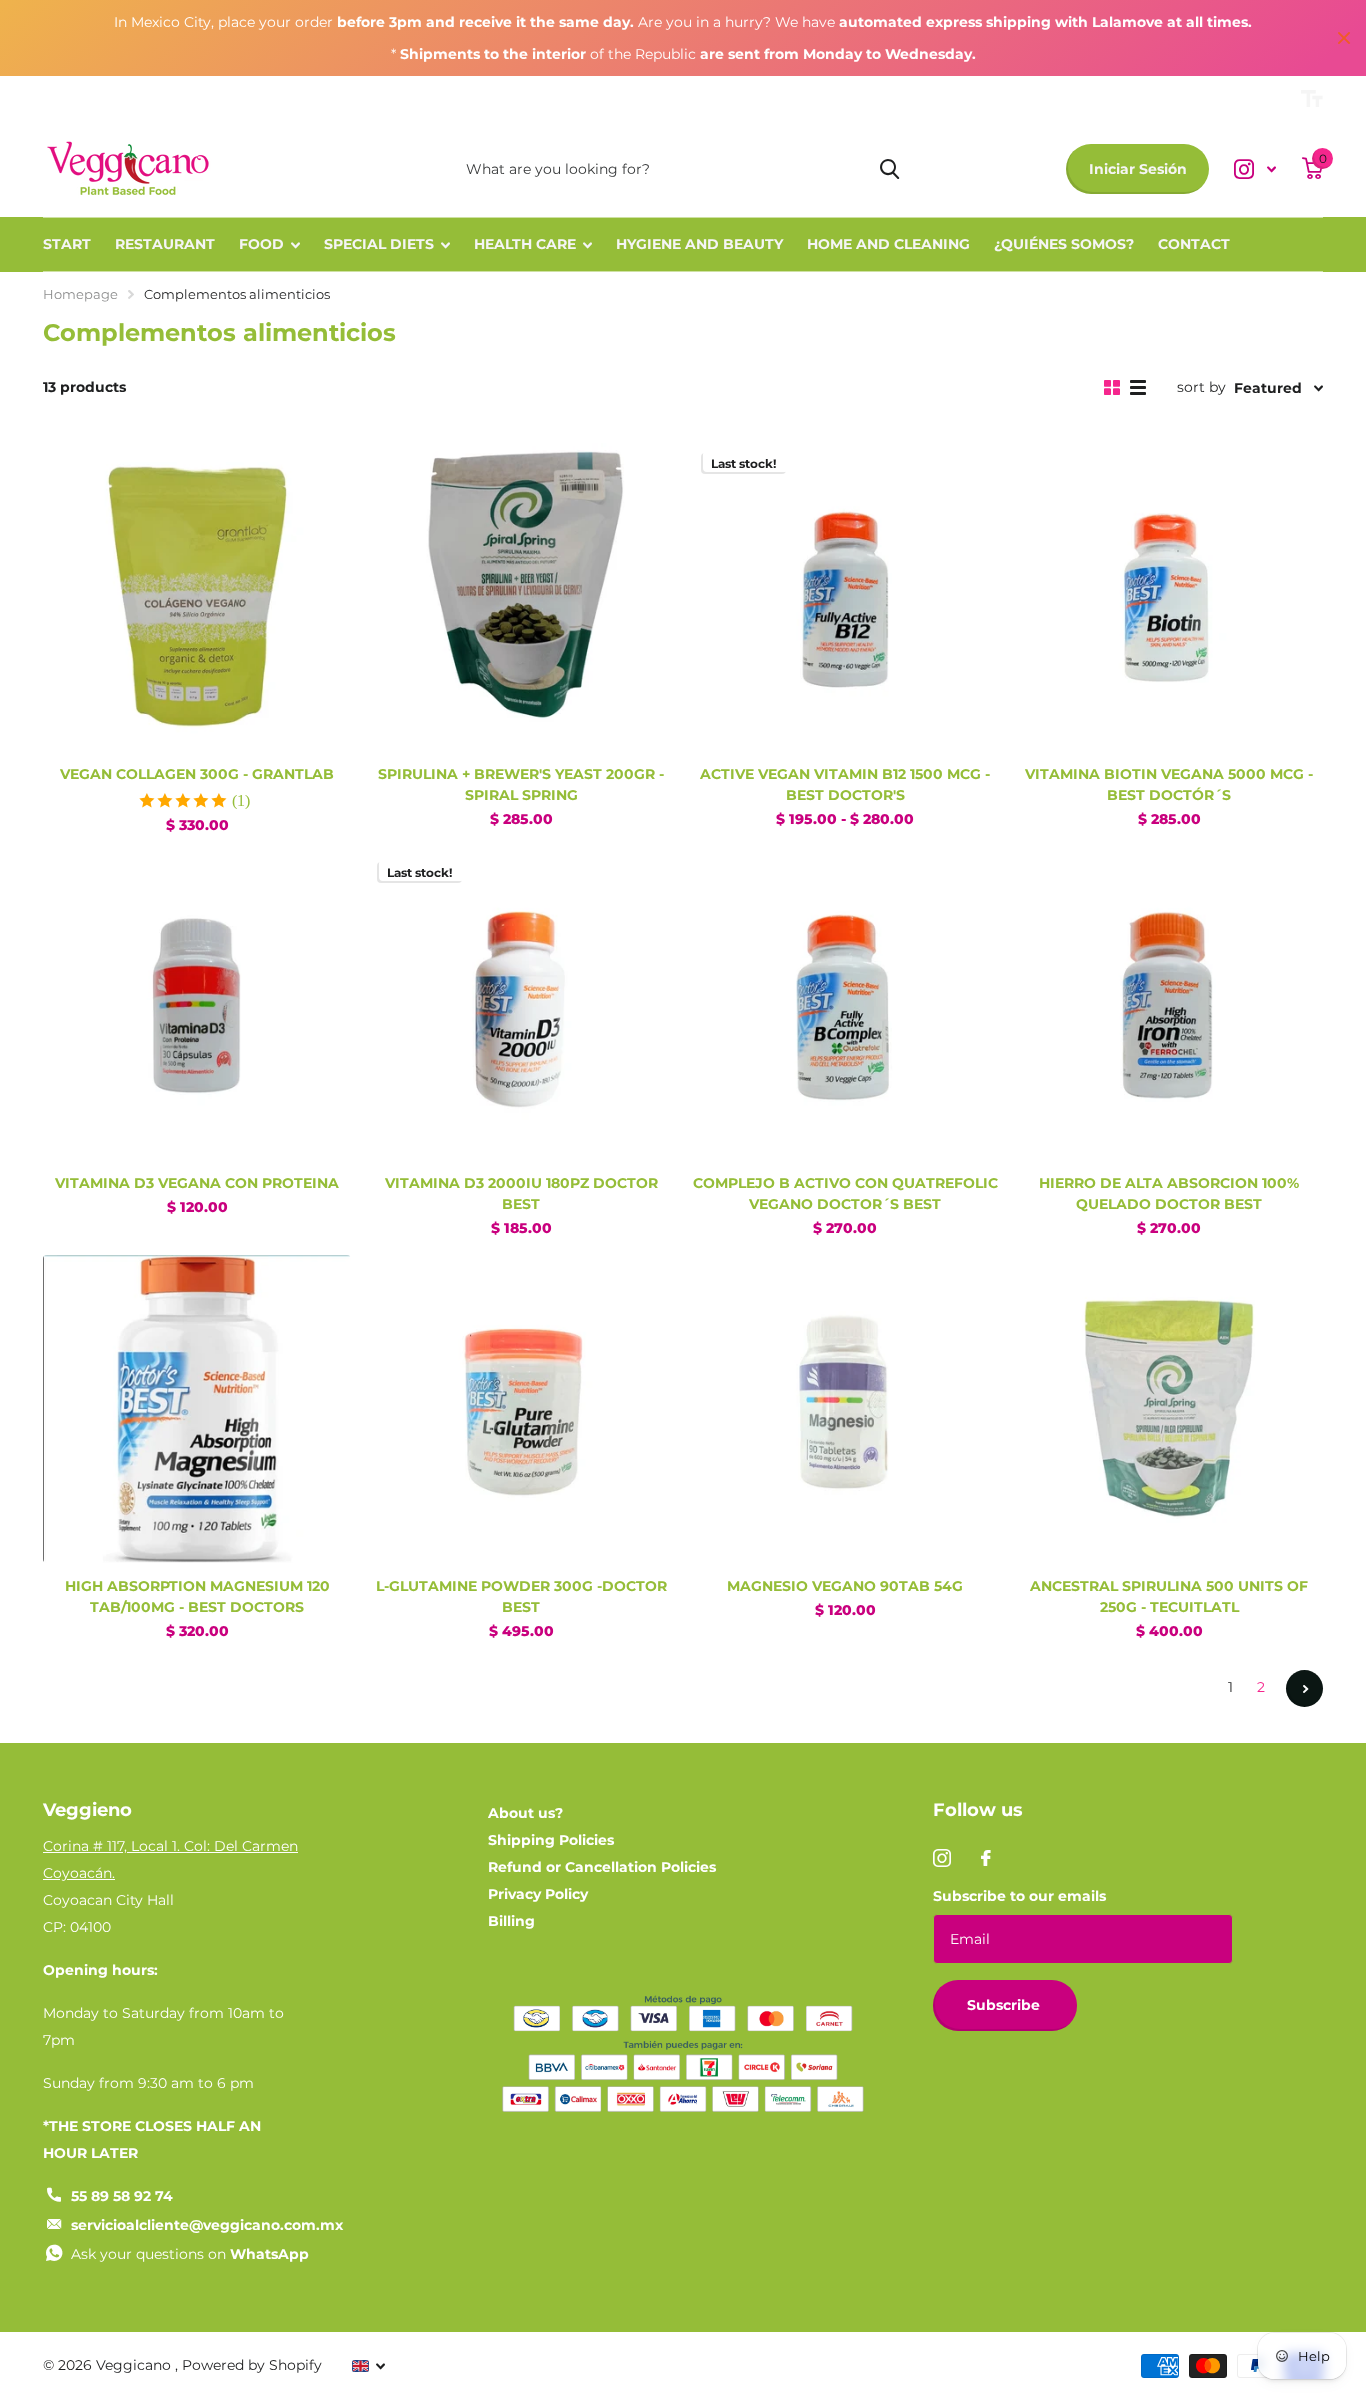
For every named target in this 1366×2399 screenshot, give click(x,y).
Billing (511, 1921)
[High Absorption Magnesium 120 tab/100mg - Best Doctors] (197, 1409)
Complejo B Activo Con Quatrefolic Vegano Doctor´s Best (845, 1193)
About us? (525, 1813)
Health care (525, 244)
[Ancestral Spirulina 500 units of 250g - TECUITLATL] (1169, 1409)
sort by (1201, 387)
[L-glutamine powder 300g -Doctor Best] (521, 1409)
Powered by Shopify (252, 2365)
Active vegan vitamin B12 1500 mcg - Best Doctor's (845, 784)
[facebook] (986, 1858)
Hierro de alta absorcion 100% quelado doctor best (1169, 1193)
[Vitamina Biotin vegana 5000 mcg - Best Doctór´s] (1169, 597)
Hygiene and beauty (699, 244)
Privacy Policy (538, 1894)
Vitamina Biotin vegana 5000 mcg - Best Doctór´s (1169, 784)
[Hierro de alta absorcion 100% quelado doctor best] (1169, 1006)
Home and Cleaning (888, 244)
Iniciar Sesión (1138, 169)
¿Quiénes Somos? (1064, 244)
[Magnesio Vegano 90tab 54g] (845, 1409)
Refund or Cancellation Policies (602, 1867)
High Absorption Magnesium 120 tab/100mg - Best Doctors (197, 1596)
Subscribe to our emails (1019, 1896)
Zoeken (889, 169)
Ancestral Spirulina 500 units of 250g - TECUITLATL (1169, 1596)
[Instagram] (942, 1858)
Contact (1194, 244)
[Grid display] (1112, 388)
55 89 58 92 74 (122, 2196)
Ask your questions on (190, 2254)
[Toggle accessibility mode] (1312, 99)
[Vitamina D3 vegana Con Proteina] (197, 1006)
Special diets (379, 244)
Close (1344, 38)
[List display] (1138, 388)
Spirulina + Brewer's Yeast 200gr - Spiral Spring (521, 784)
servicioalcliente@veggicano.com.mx (207, 2225)
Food (261, 244)
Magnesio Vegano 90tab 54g (845, 1586)
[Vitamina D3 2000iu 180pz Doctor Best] (521, 1006)
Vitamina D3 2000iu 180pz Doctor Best (521, 1193)
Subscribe (1005, 2005)
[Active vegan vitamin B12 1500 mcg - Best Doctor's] (845, 597)
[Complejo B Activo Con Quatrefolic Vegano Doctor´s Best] (845, 1006)
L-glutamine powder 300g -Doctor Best (521, 1596)
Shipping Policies (551, 1840)
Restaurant (165, 244)
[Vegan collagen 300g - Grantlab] (197, 597)
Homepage (80, 294)
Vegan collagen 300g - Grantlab (197, 774)
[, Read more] (1255, 169)
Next (1304, 1688)
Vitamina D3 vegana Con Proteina (197, 1183)
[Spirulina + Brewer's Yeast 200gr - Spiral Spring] (521, 597)
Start (67, 244)
